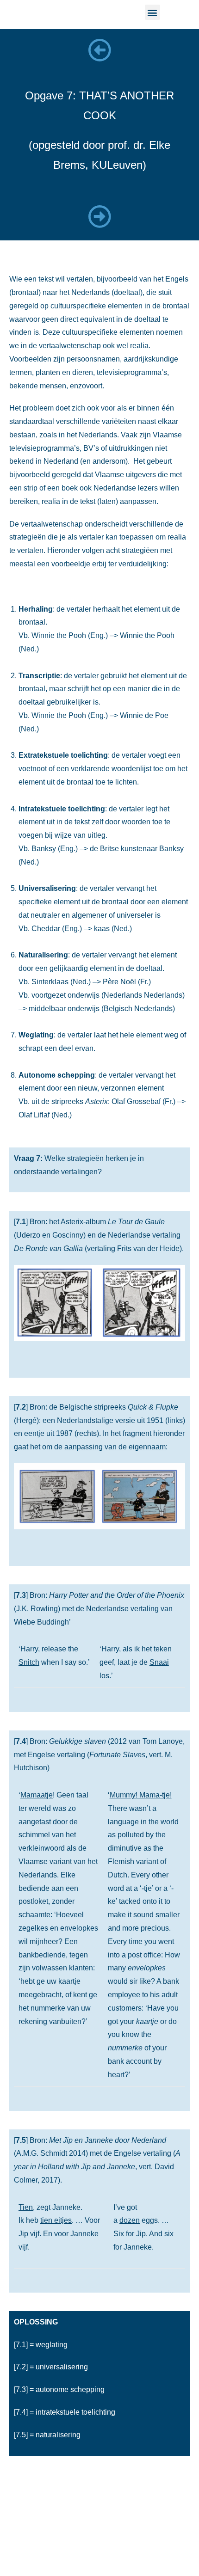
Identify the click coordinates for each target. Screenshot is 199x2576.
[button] (152, 12)
